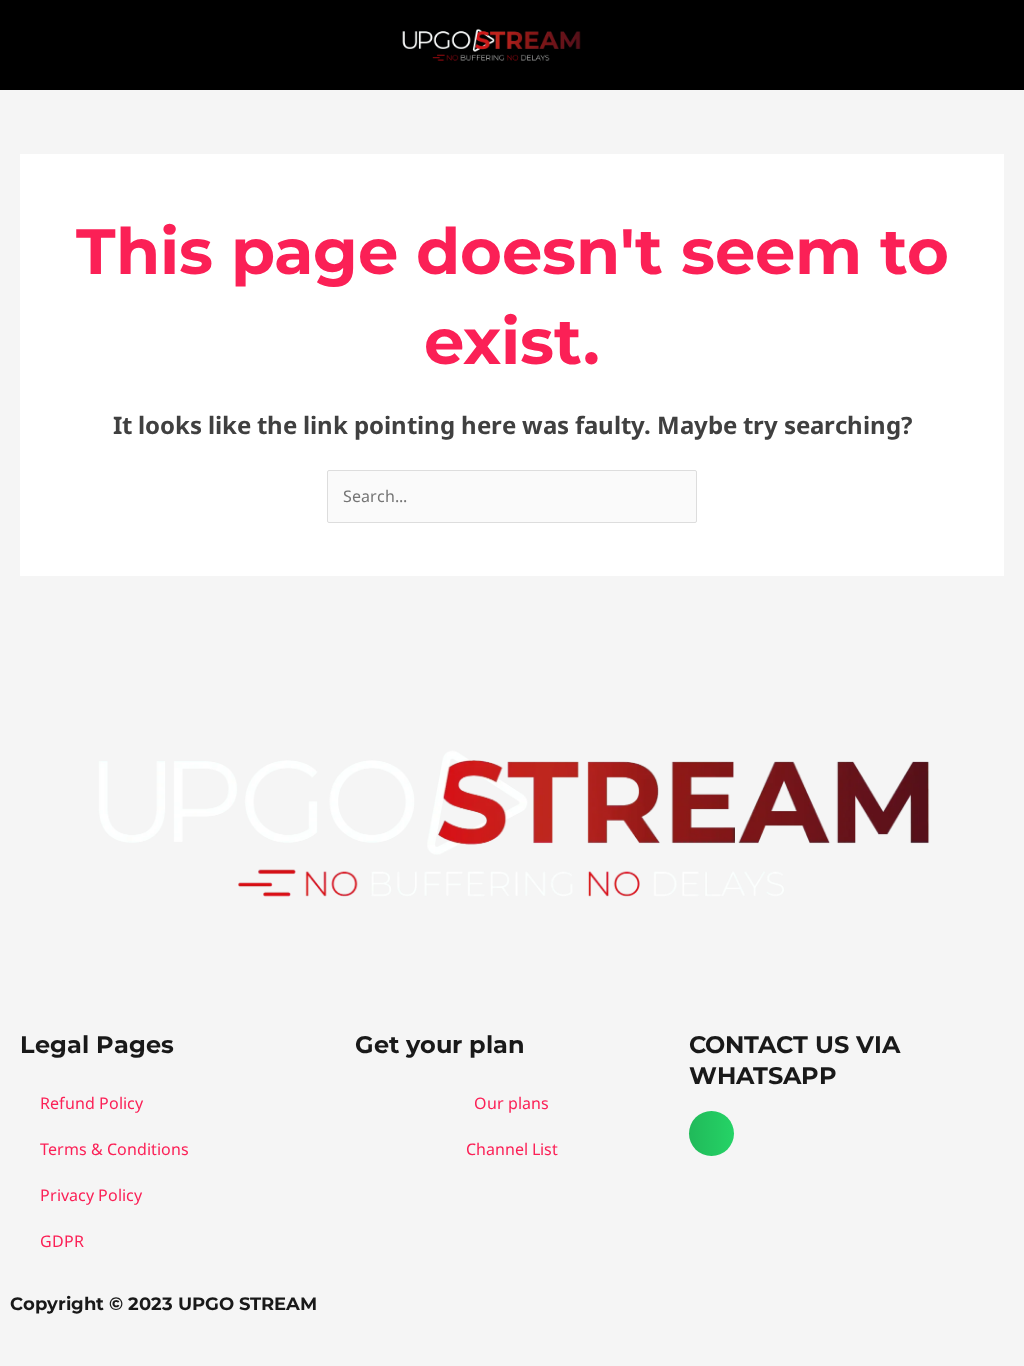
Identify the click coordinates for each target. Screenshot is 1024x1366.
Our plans (511, 1103)
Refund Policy (91, 1103)
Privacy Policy (91, 1195)
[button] (983, 42)
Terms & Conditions (114, 1149)
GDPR (62, 1241)
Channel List (512, 1149)
